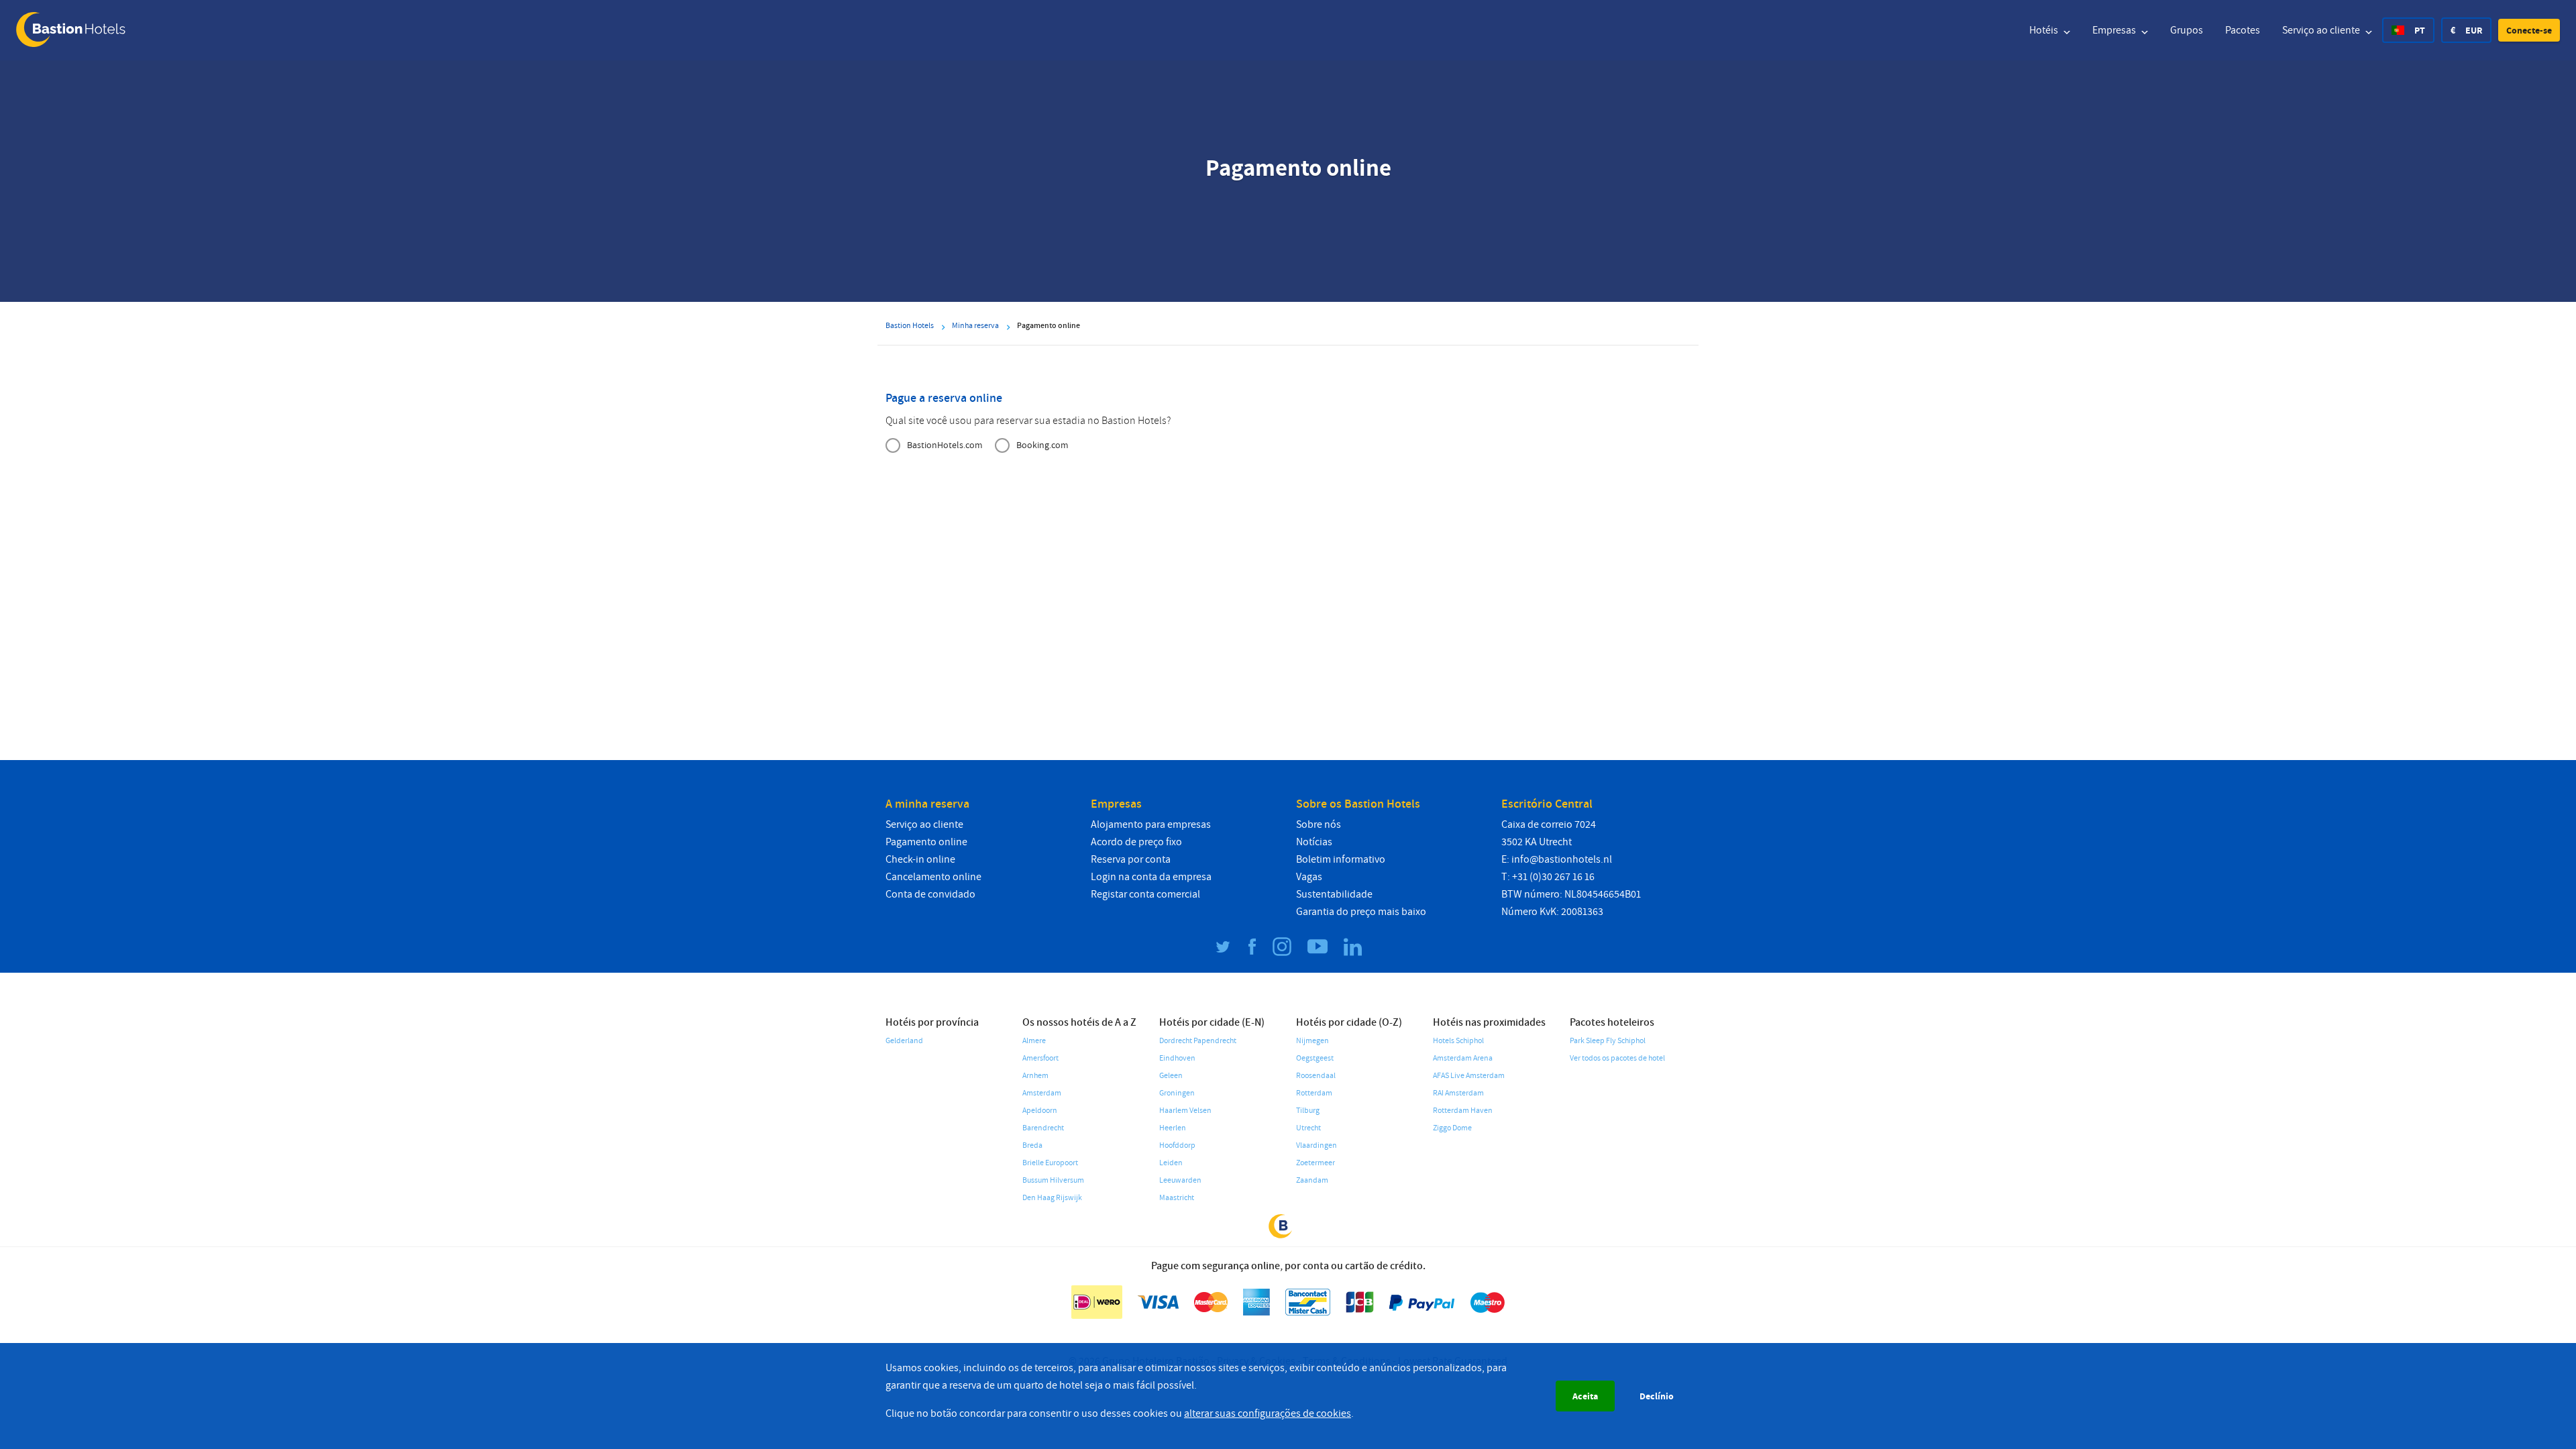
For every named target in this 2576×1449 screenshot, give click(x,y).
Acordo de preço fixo (1136, 842)
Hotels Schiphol (1458, 1041)
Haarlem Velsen (1185, 1111)
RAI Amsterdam (1458, 1093)
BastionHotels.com (945, 445)
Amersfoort (1040, 1058)
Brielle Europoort (1050, 1163)
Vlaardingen (1317, 1145)
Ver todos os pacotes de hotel (1617, 1058)
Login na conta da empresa (1151, 877)
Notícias (1314, 842)
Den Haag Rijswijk (1052, 1198)
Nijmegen (1312, 1041)
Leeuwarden (1180, 1180)
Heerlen (1173, 1128)
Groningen (1177, 1093)
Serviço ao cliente (2322, 30)
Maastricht (1177, 1198)
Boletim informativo (1341, 859)
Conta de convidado (930, 894)
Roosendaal (1316, 1076)
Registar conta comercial (1145, 894)
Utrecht (1308, 1128)
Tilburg (1308, 1111)
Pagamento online (926, 842)
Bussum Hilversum (1053, 1180)
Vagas (1309, 877)
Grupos (2187, 30)
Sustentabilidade (1334, 894)
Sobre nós (1319, 824)
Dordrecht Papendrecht (1198, 1041)
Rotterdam (1314, 1093)
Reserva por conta (1131, 859)
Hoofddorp (1177, 1145)
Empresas (2115, 30)
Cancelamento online (933, 877)
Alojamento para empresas (1151, 824)
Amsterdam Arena (1463, 1058)
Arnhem (1035, 1076)
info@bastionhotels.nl (1562, 859)
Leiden (1171, 1163)
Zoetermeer (1316, 1163)
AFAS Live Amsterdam (1469, 1076)
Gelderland (904, 1041)
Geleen (1171, 1076)
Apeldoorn (1040, 1111)
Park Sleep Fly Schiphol (1608, 1041)
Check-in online (920, 859)
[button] (2529, 30)
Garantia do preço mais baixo (1361, 912)
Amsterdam (1042, 1093)
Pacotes (2243, 30)
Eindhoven (1177, 1058)
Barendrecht (1043, 1128)
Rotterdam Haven (1463, 1111)
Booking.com (1042, 445)
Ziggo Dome (1452, 1128)
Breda (1032, 1145)
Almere (1034, 1041)
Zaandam (1312, 1180)
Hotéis (2045, 30)
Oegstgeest (1315, 1058)
